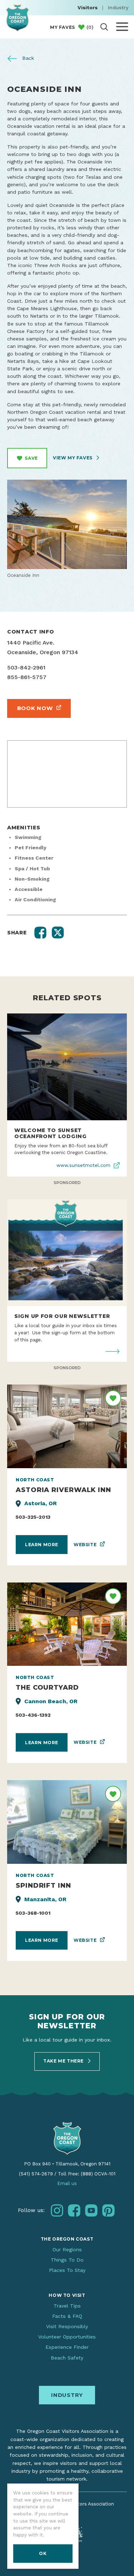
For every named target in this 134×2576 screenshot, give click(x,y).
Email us (67, 2183)
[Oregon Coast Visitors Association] (18, 18)
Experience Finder (67, 2347)
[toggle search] (104, 27)
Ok (43, 2553)
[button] (40, 933)
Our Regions (67, 2249)
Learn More (42, 1545)
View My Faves (73, 458)
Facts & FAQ (67, 2316)
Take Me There (64, 2061)
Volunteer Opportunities (67, 2337)
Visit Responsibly (67, 2326)
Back (27, 58)
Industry (118, 7)
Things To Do (67, 2260)
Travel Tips (67, 2306)
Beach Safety (67, 2358)
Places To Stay (67, 2270)
